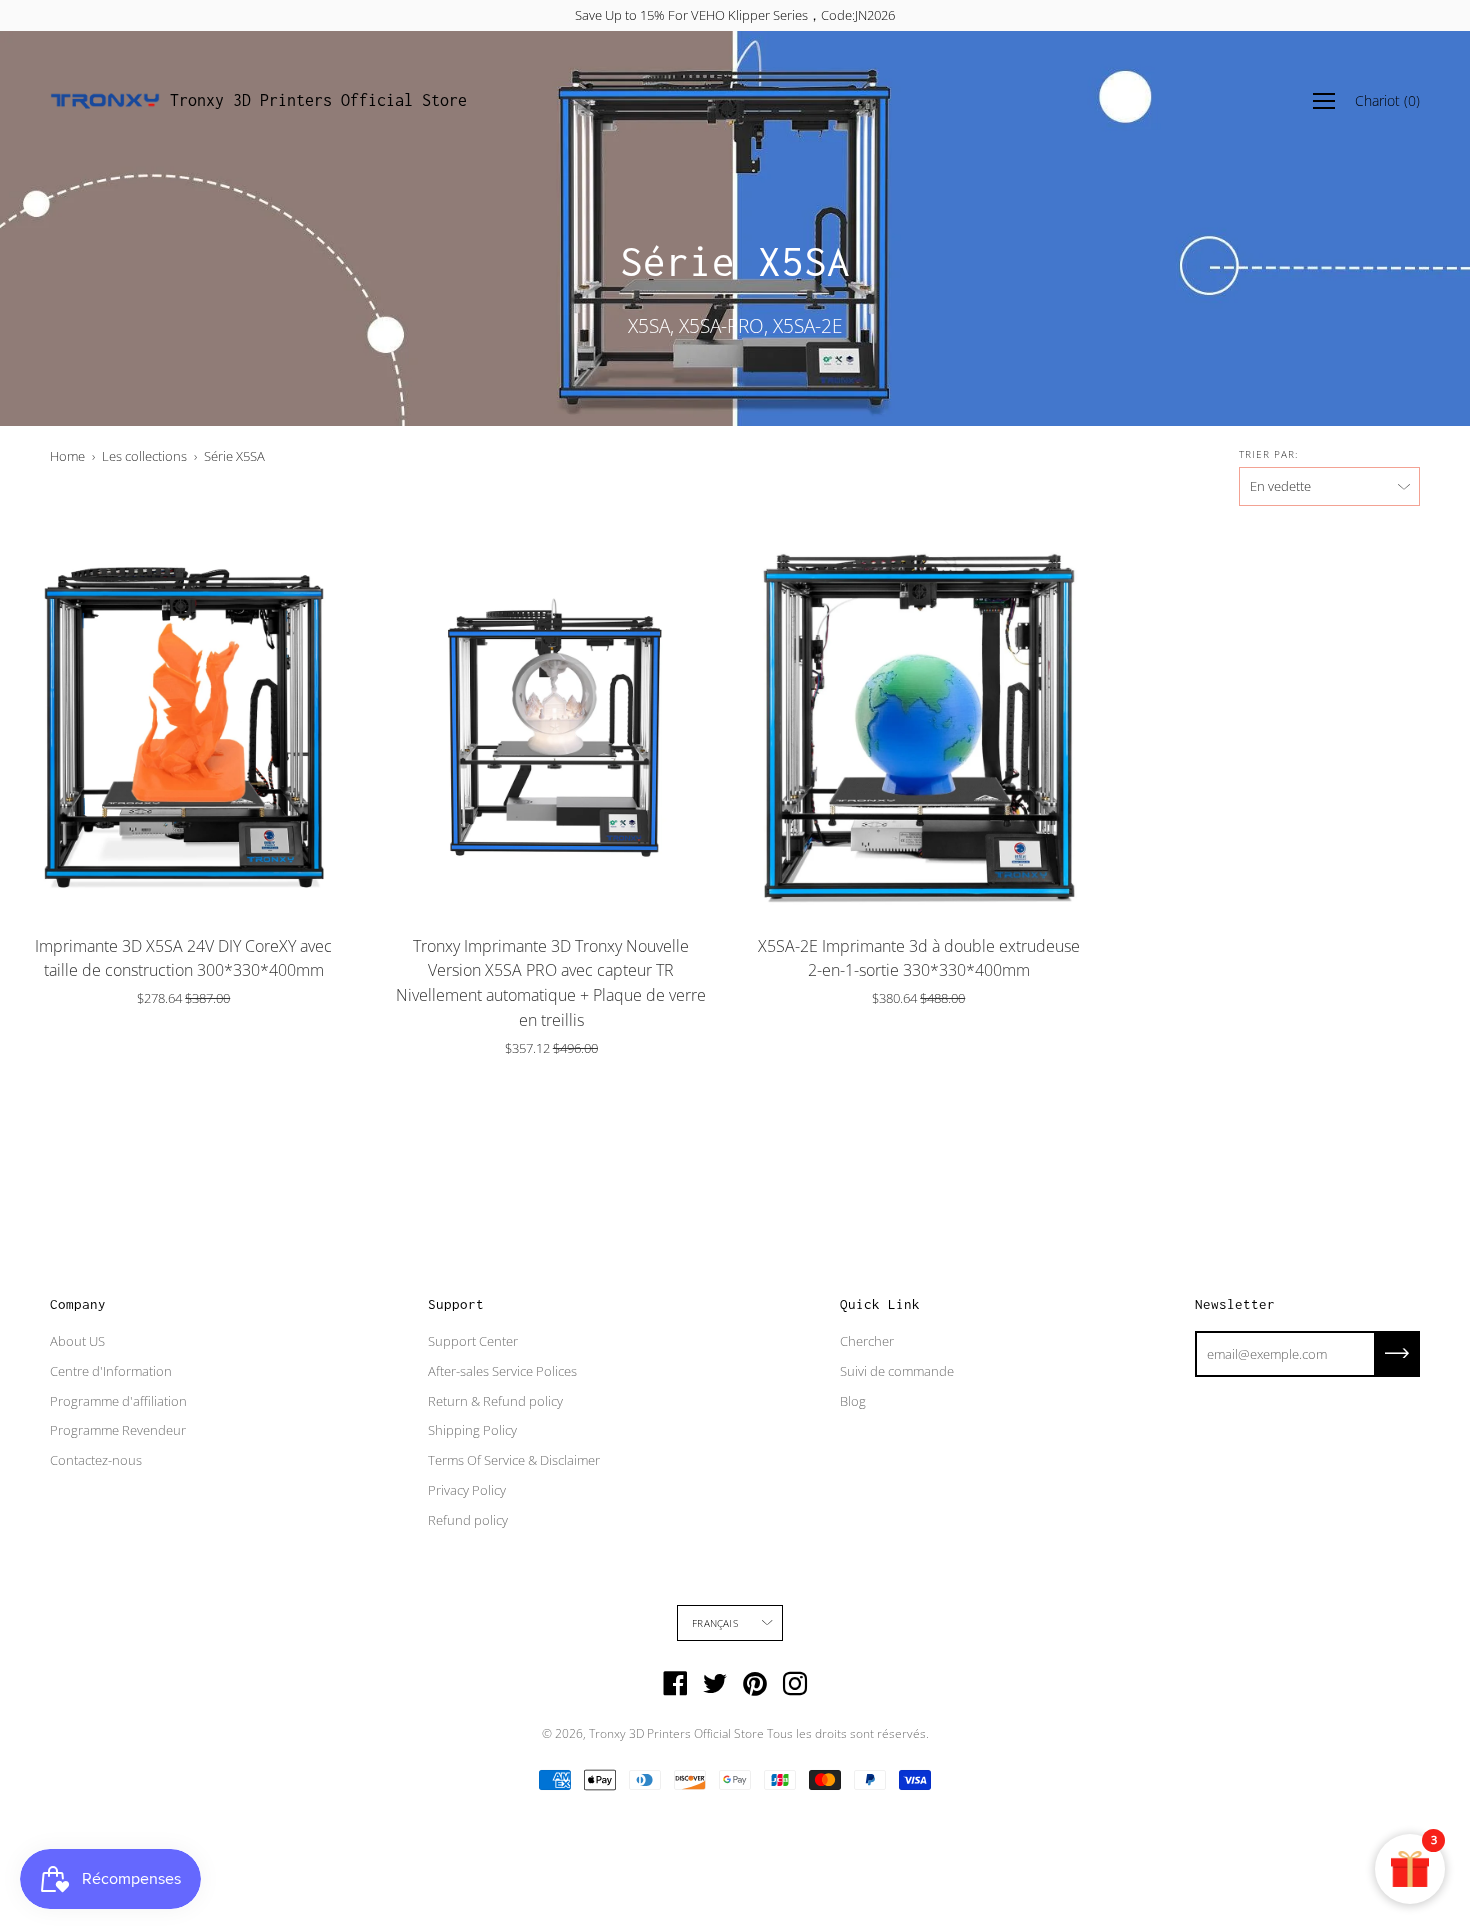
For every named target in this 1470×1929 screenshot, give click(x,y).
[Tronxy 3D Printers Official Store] (105, 101)
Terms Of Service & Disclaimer (514, 1460)
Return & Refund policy (495, 1401)
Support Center (473, 1341)
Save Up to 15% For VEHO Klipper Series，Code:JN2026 (735, 15)
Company (78, 1304)
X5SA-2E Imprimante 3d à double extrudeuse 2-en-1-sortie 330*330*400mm (919, 958)
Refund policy (468, 1520)
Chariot (1387, 100)
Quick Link (880, 1304)
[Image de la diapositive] (184, 725)
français (715, 1623)
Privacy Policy (467, 1490)
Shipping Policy (472, 1430)
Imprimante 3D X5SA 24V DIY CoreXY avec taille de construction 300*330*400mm (183, 958)
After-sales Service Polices (502, 1371)
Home (67, 456)
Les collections (144, 456)
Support (456, 1304)
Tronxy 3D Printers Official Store (318, 100)
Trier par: (1268, 454)
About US (77, 1341)
